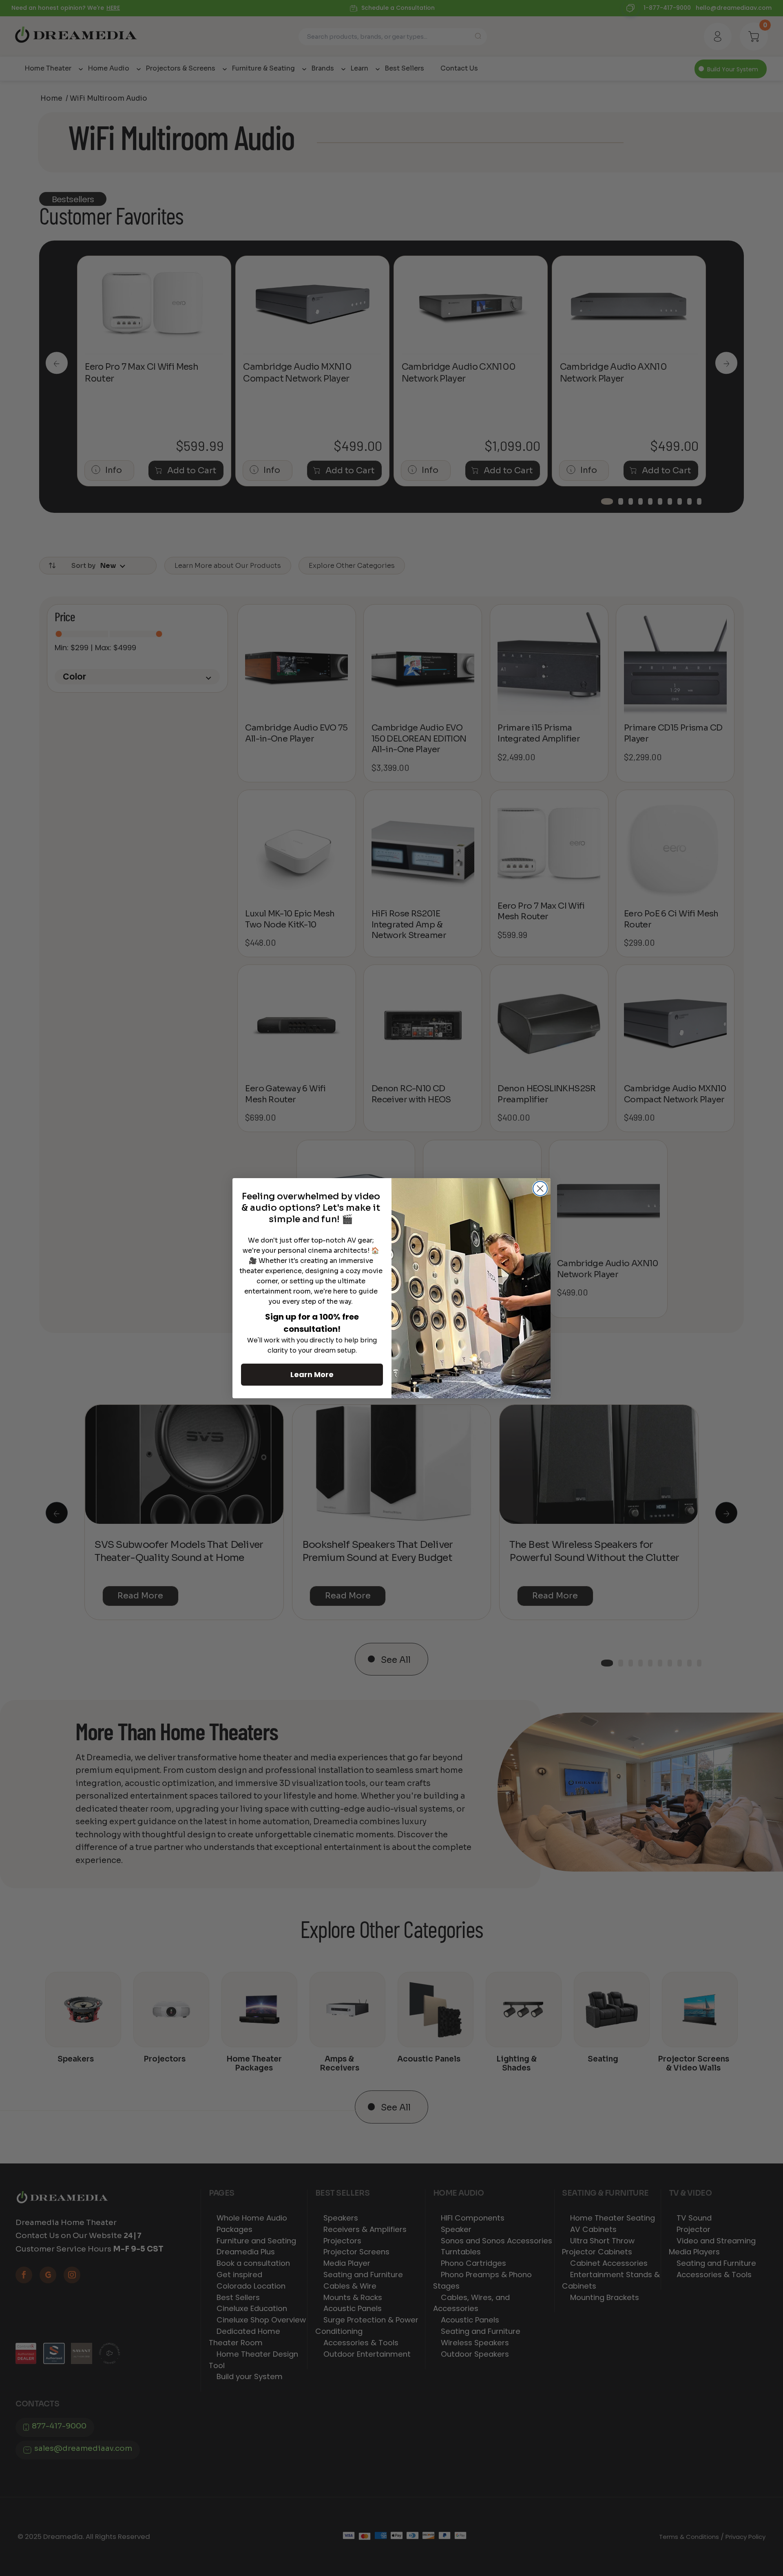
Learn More (312, 1374)
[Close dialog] (540, 1189)
